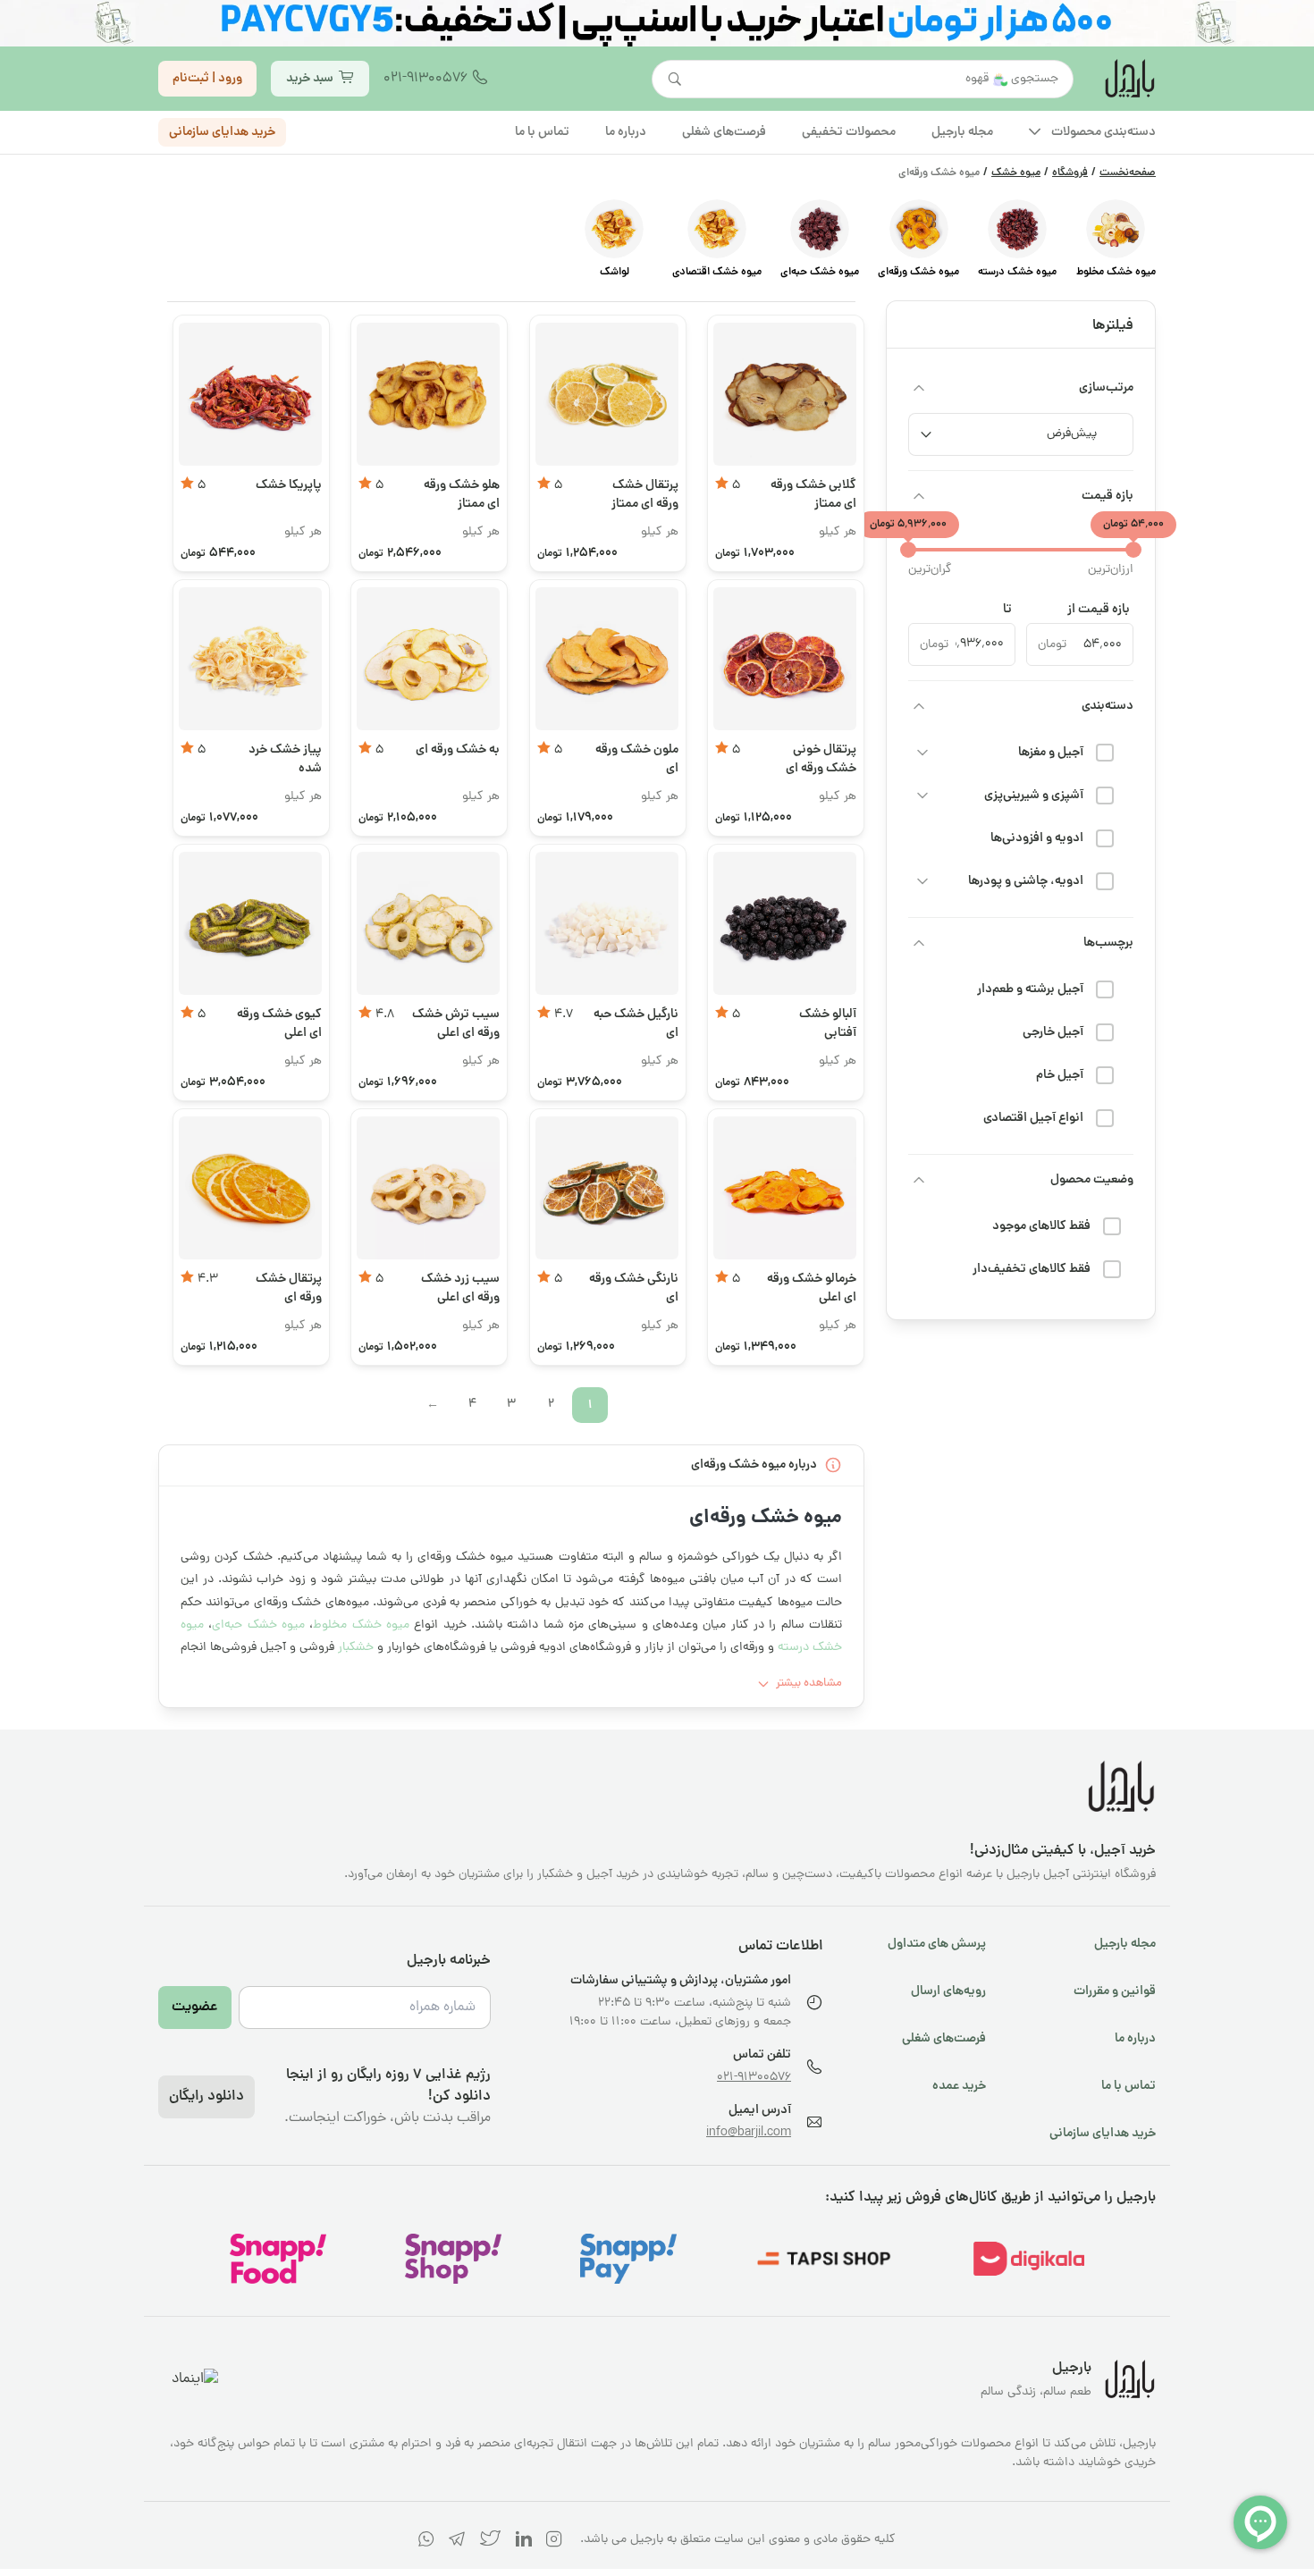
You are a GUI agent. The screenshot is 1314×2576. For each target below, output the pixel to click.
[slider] (1133, 550)
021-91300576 (425, 79)
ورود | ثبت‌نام (207, 78)
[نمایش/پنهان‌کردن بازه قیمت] (919, 496)
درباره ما (1135, 2039)
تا (1007, 610)
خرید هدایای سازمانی (222, 131)
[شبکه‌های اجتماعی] (554, 2542)
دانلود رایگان (206, 2097)
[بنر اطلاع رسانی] (657, 23)
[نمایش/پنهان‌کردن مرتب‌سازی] (919, 388)
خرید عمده (959, 2086)
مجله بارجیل (1125, 1944)
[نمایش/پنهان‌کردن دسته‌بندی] (919, 706)
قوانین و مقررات (1115, 1991)
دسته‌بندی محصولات (1103, 131)
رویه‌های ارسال (948, 1991)
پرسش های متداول (937, 1944)
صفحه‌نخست (1128, 173)
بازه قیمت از (1099, 610)
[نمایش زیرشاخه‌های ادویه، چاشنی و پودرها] (922, 881)
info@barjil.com (749, 2133)
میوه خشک (1016, 173)
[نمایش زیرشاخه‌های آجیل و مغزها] (922, 753)
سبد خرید (310, 78)
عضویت (195, 2008)
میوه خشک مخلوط (363, 1625)
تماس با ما (1129, 2086)
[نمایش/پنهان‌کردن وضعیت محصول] (919, 1180)
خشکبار (356, 1648)
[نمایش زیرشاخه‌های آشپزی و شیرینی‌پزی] (922, 796)
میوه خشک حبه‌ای (258, 1625)
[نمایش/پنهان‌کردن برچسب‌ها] (919, 943)
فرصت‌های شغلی (944, 2039)
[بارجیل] (1129, 79)
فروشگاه (1070, 173)
